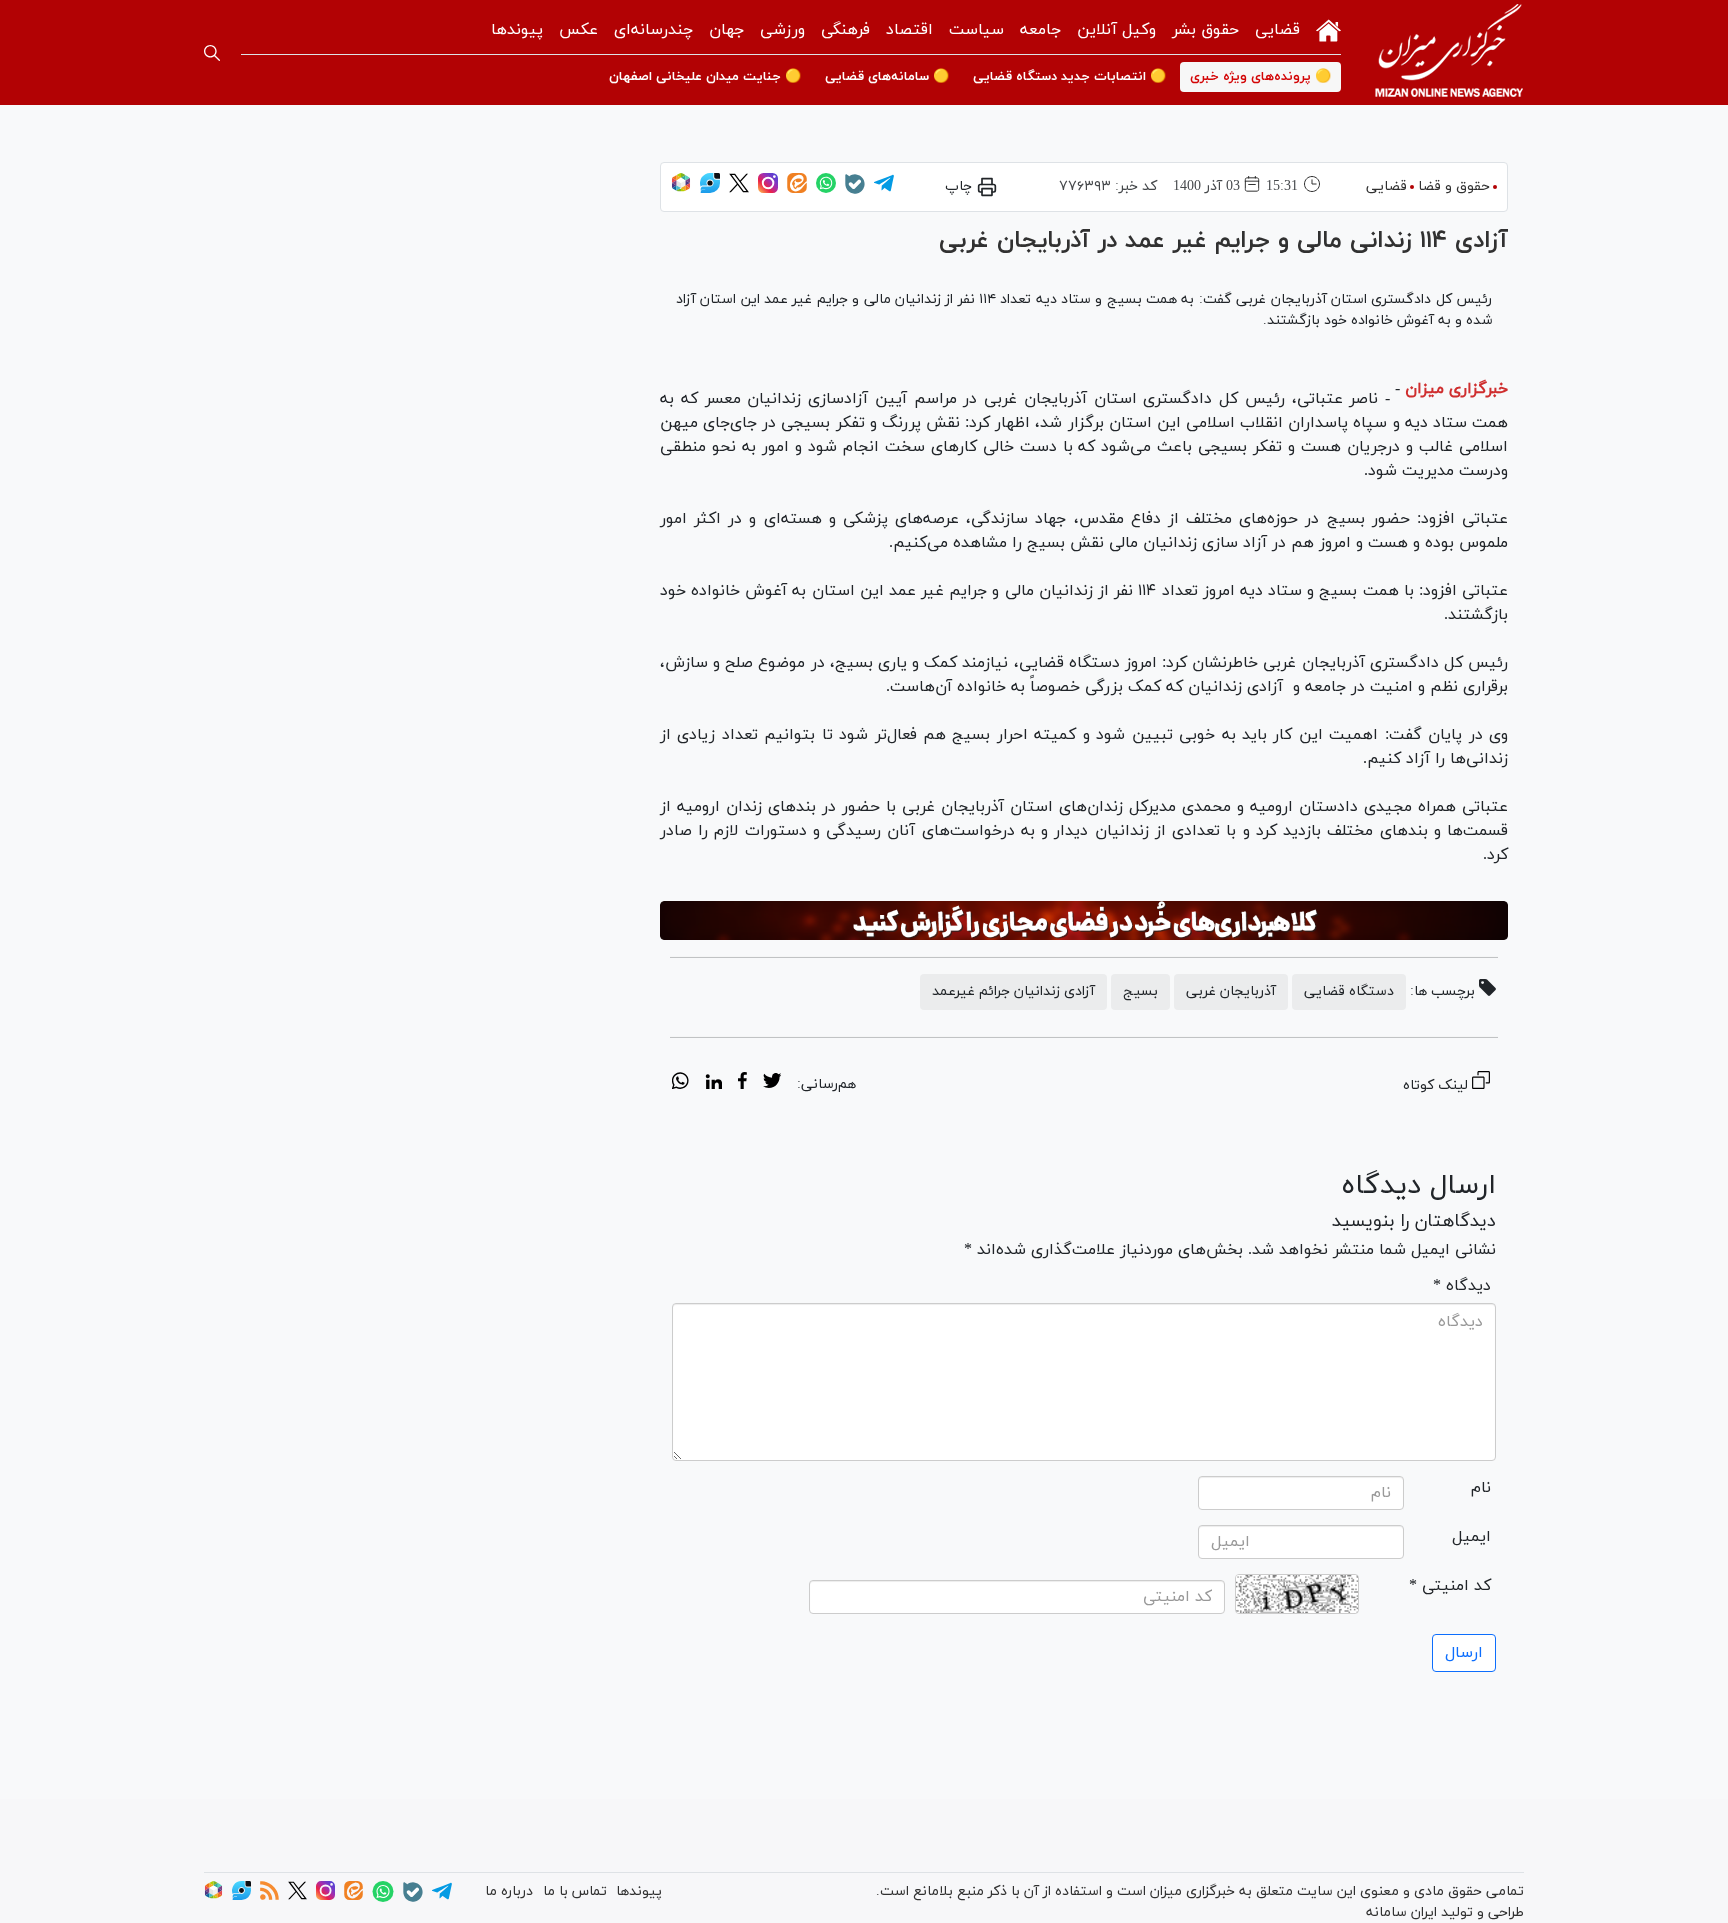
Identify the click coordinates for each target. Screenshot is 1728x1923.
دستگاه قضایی (1349, 991)
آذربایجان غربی (1231, 991)
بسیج (1140, 991)
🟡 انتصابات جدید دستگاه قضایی (1069, 77)
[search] (212, 53)
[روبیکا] (681, 189)
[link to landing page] (1449, 52)
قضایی (1277, 30)
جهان (726, 30)
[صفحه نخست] (1328, 28)
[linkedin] (713, 1084)
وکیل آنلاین (1116, 30)
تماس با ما (575, 1891)
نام (1481, 1488)
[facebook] (742, 1084)
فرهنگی (845, 30)
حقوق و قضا (1454, 186)
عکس (578, 30)
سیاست (976, 30)
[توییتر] (739, 189)
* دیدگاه (1462, 1286)
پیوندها (517, 30)
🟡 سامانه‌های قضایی (887, 77)
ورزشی (782, 30)
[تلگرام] (884, 189)
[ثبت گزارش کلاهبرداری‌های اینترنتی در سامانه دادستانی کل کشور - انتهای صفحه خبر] (1084, 921)
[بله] (855, 190)
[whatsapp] (680, 1084)
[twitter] (772, 1084)
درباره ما (509, 1891)
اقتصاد (909, 30)
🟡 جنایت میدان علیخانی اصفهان (705, 77)
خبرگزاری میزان (1456, 389)
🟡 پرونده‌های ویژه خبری (1260, 77)
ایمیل (1471, 1537)
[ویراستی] (710, 189)
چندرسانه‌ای (653, 30)
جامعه (1040, 30)
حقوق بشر (1205, 30)
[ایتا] (797, 189)
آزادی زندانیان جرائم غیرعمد (1013, 991)
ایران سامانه (1401, 1912)
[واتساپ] (826, 189)
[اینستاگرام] (768, 189)
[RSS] (269, 1896)
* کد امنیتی (1450, 1586)
